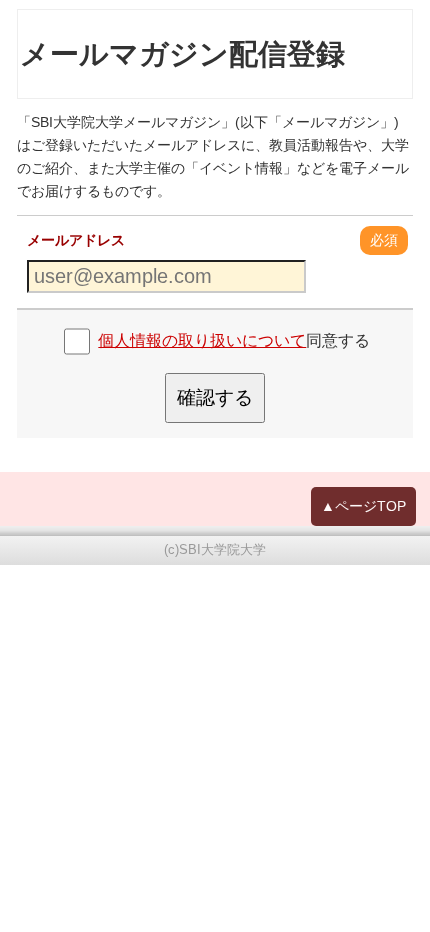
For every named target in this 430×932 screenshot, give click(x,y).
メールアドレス (76, 240)
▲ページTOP (363, 506)
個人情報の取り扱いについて (202, 340)
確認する (215, 397)
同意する (234, 340)
